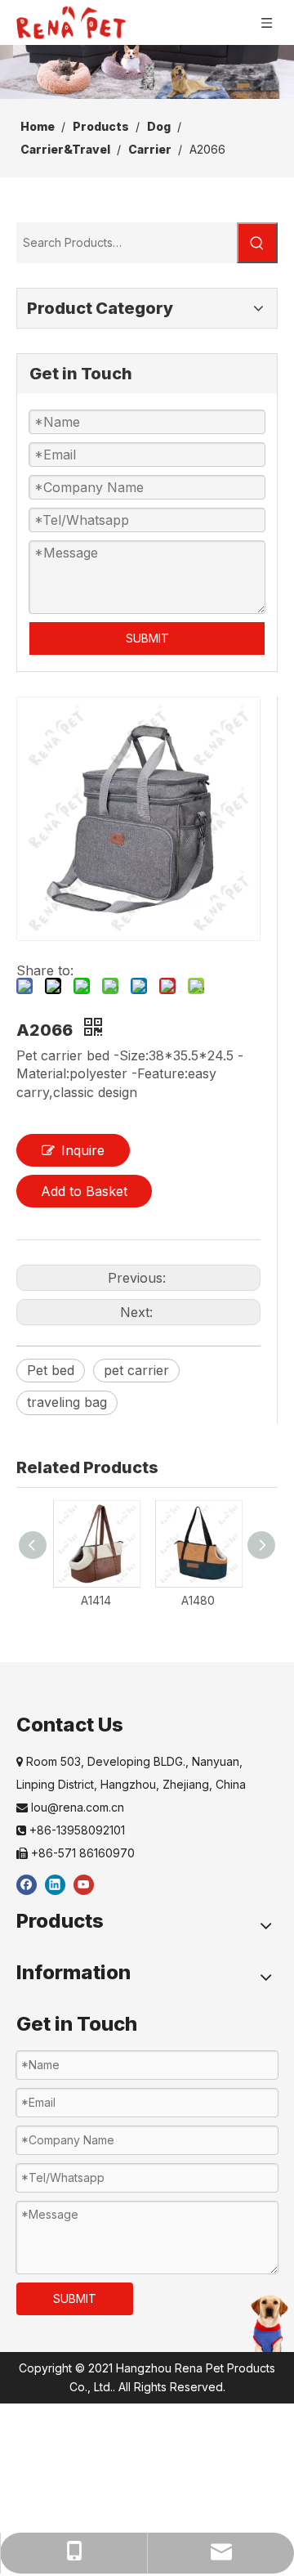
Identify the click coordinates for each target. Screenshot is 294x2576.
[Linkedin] (55, 1884)
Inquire (83, 1150)
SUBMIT (147, 638)
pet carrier (136, 1370)
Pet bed (51, 1370)
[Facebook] (27, 1884)
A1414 (96, 1600)
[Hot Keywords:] (257, 243)
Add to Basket (84, 1191)
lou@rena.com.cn (70, 1807)
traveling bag (67, 1402)
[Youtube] (84, 1884)
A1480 (198, 1600)
